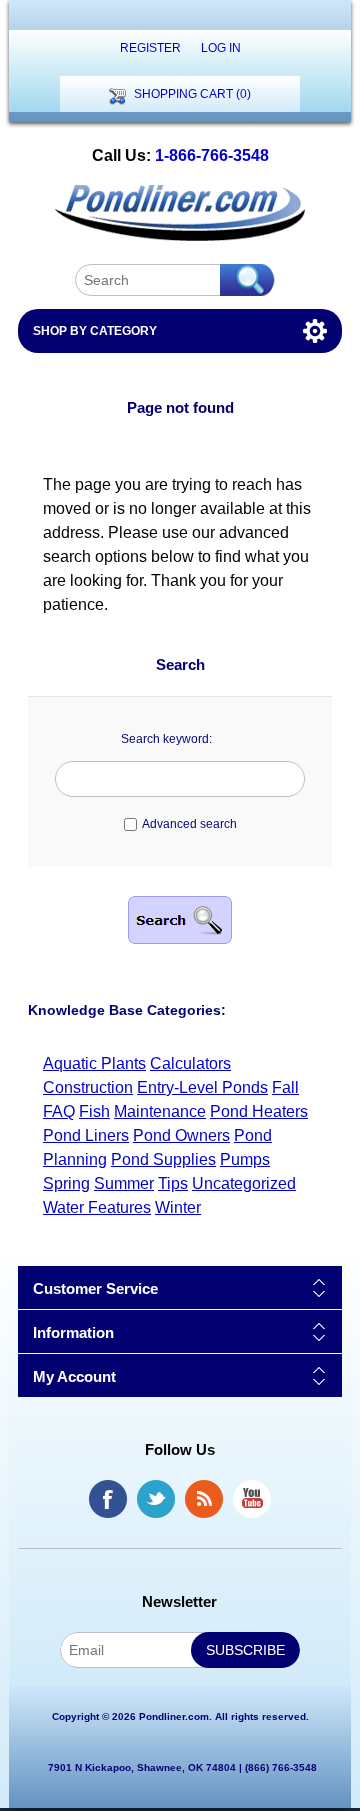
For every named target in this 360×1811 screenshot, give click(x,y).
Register (150, 48)
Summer (124, 1183)
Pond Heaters (259, 1111)
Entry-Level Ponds (202, 1087)
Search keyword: (166, 739)
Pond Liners (86, 1135)
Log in (221, 48)
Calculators (190, 1063)
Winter (178, 1207)
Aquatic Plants (94, 1063)
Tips (173, 1183)
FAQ (59, 1111)
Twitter (156, 1499)
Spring (66, 1183)
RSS (204, 1499)
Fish (94, 1111)
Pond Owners (181, 1135)
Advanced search (189, 824)
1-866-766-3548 (212, 155)
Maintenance (160, 1111)
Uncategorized (244, 1183)
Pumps (245, 1159)
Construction (88, 1087)
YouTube (252, 1499)
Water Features (97, 1207)
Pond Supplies (163, 1159)
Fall (285, 1087)
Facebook (108, 1499)
